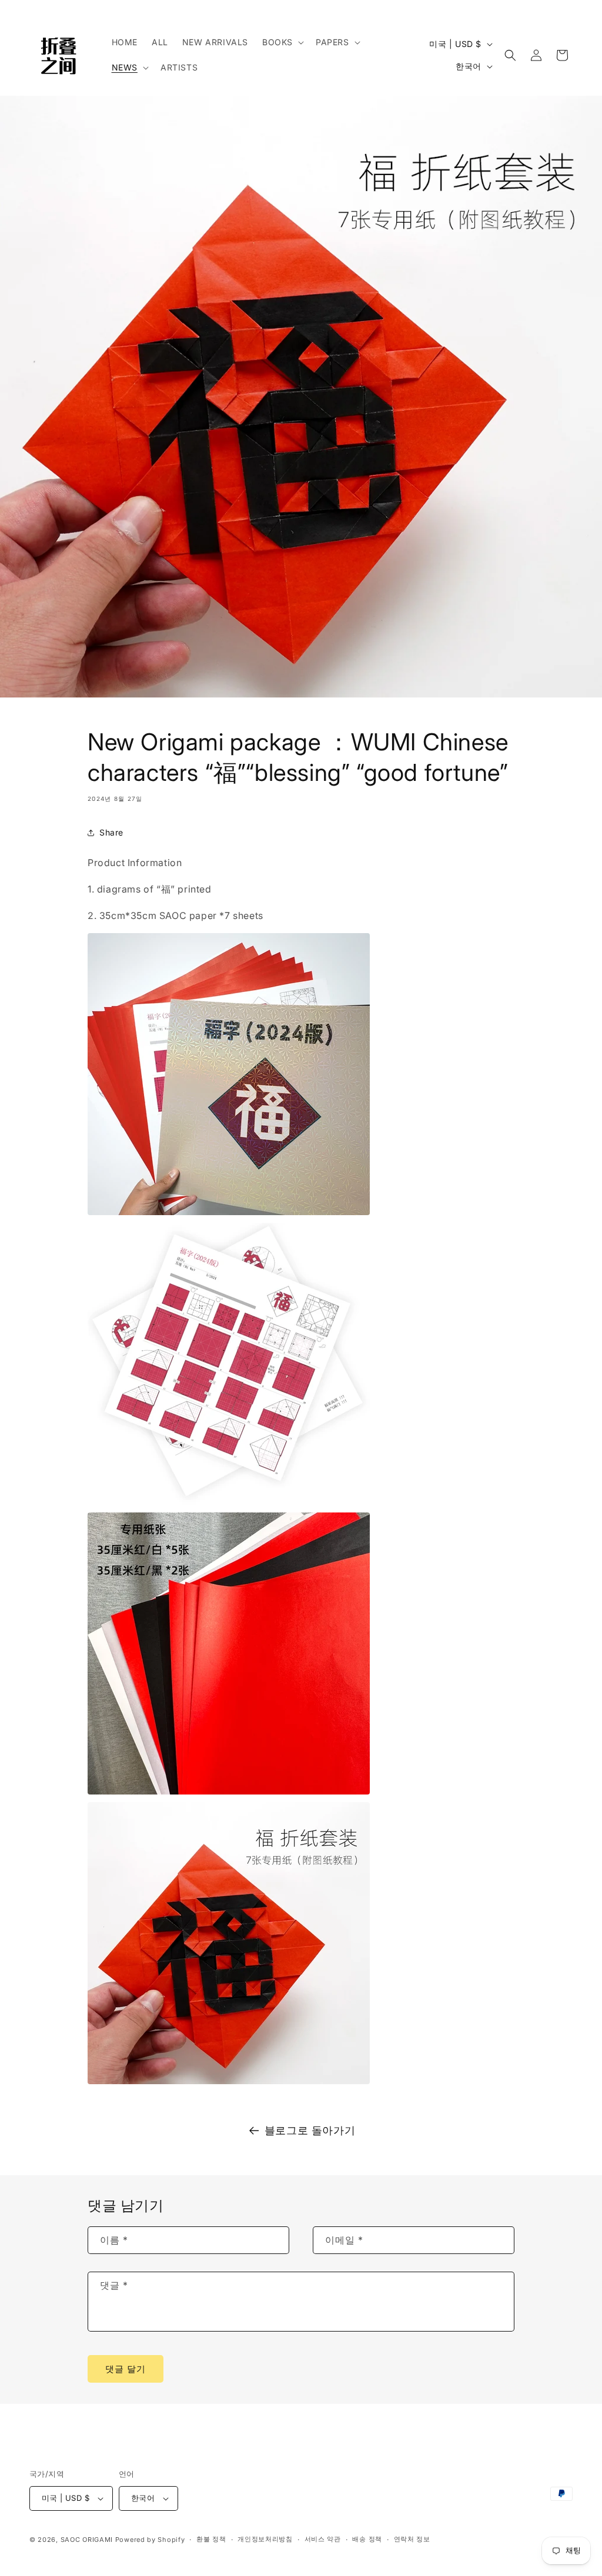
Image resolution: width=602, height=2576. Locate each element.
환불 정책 (211, 2539)
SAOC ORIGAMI (87, 2540)
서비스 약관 (323, 2539)
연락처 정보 (412, 2539)
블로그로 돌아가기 (310, 2130)
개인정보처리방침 (265, 2539)
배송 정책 (367, 2539)
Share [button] (111, 832)
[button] (282, 42)
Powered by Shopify (150, 2540)
